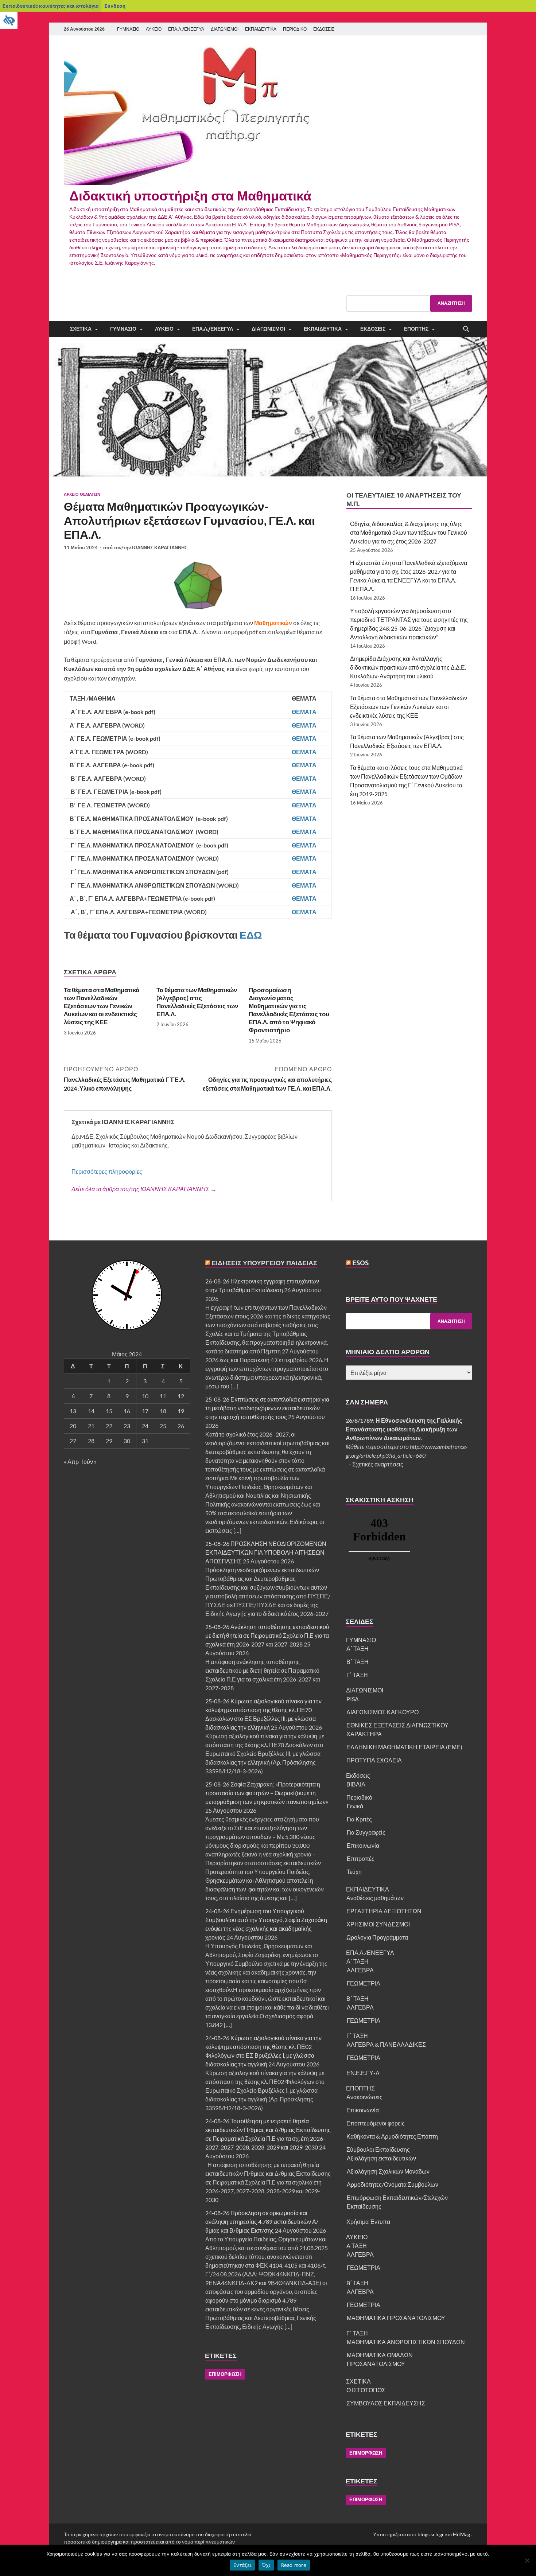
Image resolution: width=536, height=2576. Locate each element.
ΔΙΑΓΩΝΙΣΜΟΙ (225, 29)
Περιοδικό (359, 1797)
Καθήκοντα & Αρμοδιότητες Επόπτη (392, 2136)
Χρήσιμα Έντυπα (368, 2222)
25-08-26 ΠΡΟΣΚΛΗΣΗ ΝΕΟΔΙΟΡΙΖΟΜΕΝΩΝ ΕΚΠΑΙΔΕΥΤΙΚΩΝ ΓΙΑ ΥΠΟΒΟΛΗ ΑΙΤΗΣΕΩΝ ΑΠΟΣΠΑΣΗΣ (266, 1552)
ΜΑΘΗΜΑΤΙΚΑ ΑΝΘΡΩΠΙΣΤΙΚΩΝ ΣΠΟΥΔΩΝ (406, 2342)
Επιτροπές (361, 1858)
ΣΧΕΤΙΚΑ (81, 329)
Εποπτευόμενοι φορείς (376, 2123)
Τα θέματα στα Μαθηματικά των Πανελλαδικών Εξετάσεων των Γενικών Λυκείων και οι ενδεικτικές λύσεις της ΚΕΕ (102, 1006)
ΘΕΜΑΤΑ (305, 712)
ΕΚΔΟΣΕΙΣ (324, 29)
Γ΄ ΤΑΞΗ (357, 1675)
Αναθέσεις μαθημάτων (375, 1898)
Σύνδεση (115, 6)
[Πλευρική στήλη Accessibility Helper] (9, 20)
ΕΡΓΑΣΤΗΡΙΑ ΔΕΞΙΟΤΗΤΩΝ (384, 1911)
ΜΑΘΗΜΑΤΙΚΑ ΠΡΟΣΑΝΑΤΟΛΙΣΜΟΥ (396, 2318)
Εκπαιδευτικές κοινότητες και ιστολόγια (51, 6)
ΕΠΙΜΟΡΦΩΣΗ (225, 2374)
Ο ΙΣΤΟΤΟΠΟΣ (366, 2390)
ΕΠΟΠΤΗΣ (416, 329)
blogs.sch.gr (431, 2534)
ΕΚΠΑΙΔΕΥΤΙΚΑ (261, 29)
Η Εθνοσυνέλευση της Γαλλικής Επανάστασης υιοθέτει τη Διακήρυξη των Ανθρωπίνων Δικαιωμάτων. (404, 1429)
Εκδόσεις (373, 329)
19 (181, 1411)
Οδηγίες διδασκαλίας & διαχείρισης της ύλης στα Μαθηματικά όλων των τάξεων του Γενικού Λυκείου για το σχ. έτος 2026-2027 (409, 532)
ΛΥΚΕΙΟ (154, 29)
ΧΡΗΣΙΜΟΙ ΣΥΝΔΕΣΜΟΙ (378, 1924)
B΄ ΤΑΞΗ (357, 2283)
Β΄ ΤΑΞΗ (358, 1662)
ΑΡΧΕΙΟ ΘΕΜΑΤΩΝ (82, 494)
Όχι (266, 2565)
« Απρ (71, 1462)
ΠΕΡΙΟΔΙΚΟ (295, 29)
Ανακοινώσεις (364, 2097)
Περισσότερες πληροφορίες (107, 1171)
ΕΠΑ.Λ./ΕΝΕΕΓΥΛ (186, 29)
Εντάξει (242, 2565)
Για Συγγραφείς (366, 1832)
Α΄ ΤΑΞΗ (358, 1649)
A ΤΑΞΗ (357, 2246)
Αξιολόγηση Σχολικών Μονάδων (388, 2171)
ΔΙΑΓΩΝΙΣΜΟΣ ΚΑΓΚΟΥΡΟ (382, 1712)
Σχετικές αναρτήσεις (378, 1464)
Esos (360, 1263)
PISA (353, 1699)
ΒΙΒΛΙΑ (356, 1784)
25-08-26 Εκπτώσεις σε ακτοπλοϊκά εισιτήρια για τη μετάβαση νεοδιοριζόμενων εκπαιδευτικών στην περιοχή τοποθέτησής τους (267, 1408)
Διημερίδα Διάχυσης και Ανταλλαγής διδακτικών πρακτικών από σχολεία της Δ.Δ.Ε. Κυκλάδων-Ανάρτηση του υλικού (408, 667)
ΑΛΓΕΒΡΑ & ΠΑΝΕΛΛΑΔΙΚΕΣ (386, 2044)
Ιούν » (89, 1462)
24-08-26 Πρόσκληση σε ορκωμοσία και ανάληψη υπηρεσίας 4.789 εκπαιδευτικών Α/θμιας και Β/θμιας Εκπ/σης (262, 2222)
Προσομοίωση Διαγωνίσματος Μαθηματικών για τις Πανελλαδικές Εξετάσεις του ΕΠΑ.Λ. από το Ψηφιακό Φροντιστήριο (289, 1010)
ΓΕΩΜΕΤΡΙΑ (364, 1983)
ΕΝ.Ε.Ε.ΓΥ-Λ (363, 2073)
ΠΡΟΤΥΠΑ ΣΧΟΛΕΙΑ (374, 1760)
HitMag (461, 2534)
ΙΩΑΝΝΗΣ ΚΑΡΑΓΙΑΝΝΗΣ (160, 547)
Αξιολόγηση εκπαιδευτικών (381, 2158)
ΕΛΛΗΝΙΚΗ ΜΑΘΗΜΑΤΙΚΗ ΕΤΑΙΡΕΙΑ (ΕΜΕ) (404, 1747)
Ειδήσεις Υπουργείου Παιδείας (264, 1263)
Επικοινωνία (363, 1845)
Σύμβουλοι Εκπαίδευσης (378, 2149)
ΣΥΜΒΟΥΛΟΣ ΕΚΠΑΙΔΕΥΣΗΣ (386, 2403)
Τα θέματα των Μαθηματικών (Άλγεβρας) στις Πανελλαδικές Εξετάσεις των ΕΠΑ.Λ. (197, 1002)
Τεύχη (354, 1872)
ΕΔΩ (251, 935)
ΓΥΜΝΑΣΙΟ (128, 29)
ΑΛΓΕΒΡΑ (360, 1970)
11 (163, 1396)
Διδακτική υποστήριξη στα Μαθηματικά (190, 196)
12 (181, 1396)
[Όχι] (527, 2560)
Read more (294, 2565)
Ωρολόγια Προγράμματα (377, 1937)
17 (145, 1411)
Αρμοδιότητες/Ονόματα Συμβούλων (393, 2184)
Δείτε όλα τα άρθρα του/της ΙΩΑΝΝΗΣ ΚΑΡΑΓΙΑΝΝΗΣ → (144, 1189)
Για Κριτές (359, 1819)
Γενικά (355, 1806)
